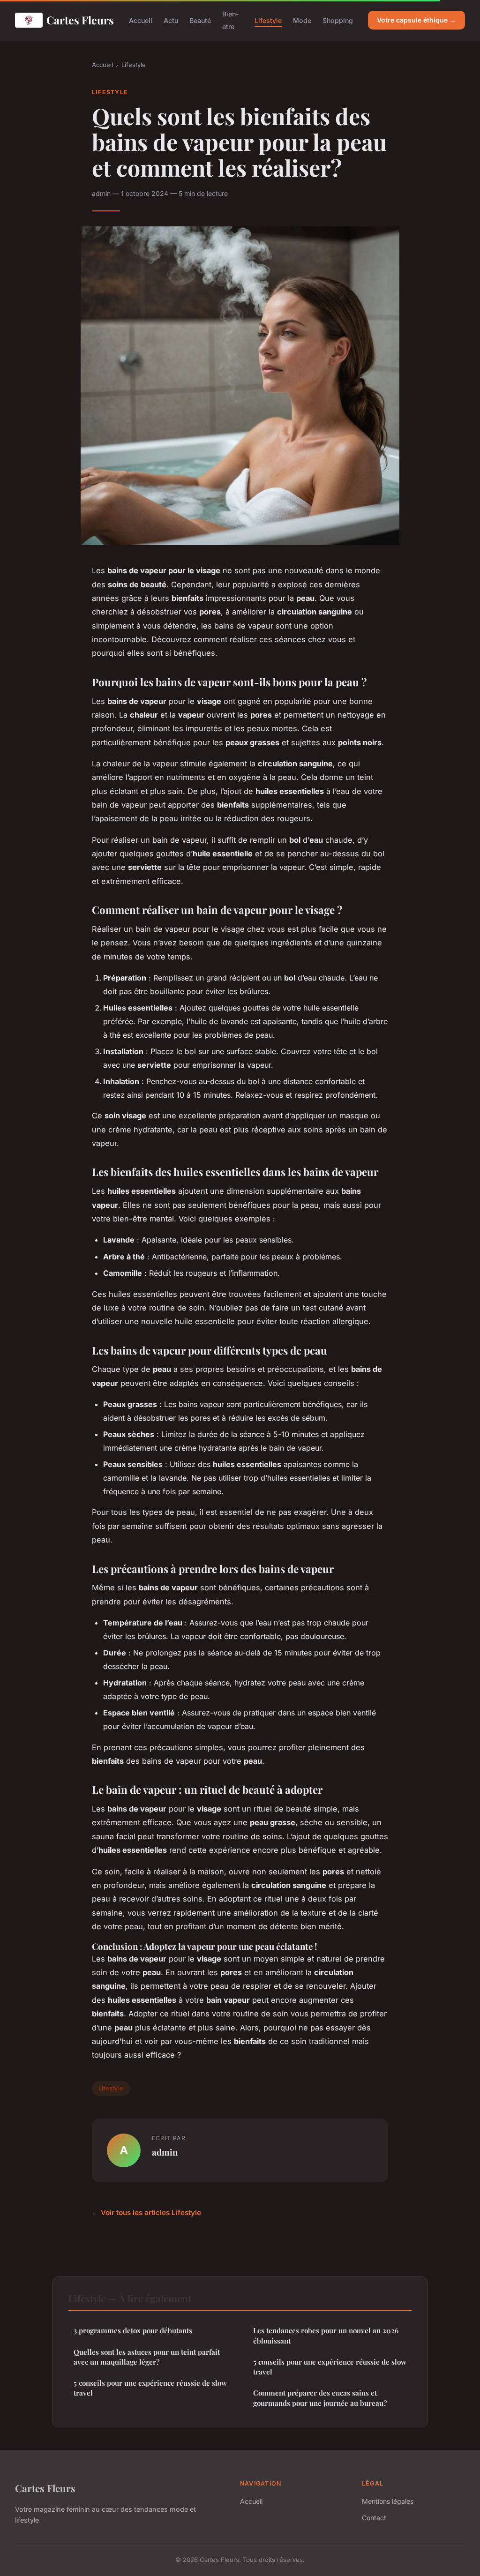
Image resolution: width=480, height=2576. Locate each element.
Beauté (200, 20)
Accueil (141, 20)
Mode (302, 20)
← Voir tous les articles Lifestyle (146, 2213)
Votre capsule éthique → (416, 20)
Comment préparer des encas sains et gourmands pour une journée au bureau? (320, 2398)
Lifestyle (268, 20)
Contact (374, 2518)
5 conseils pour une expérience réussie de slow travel (150, 2388)
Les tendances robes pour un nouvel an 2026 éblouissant (326, 2335)
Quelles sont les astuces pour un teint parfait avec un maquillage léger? (147, 2357)
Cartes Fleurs (80, 20)
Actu (171, 20)
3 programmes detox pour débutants (133, 2330)
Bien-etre (231, 20)
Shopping (338, 20)
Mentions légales (388, 2501)
